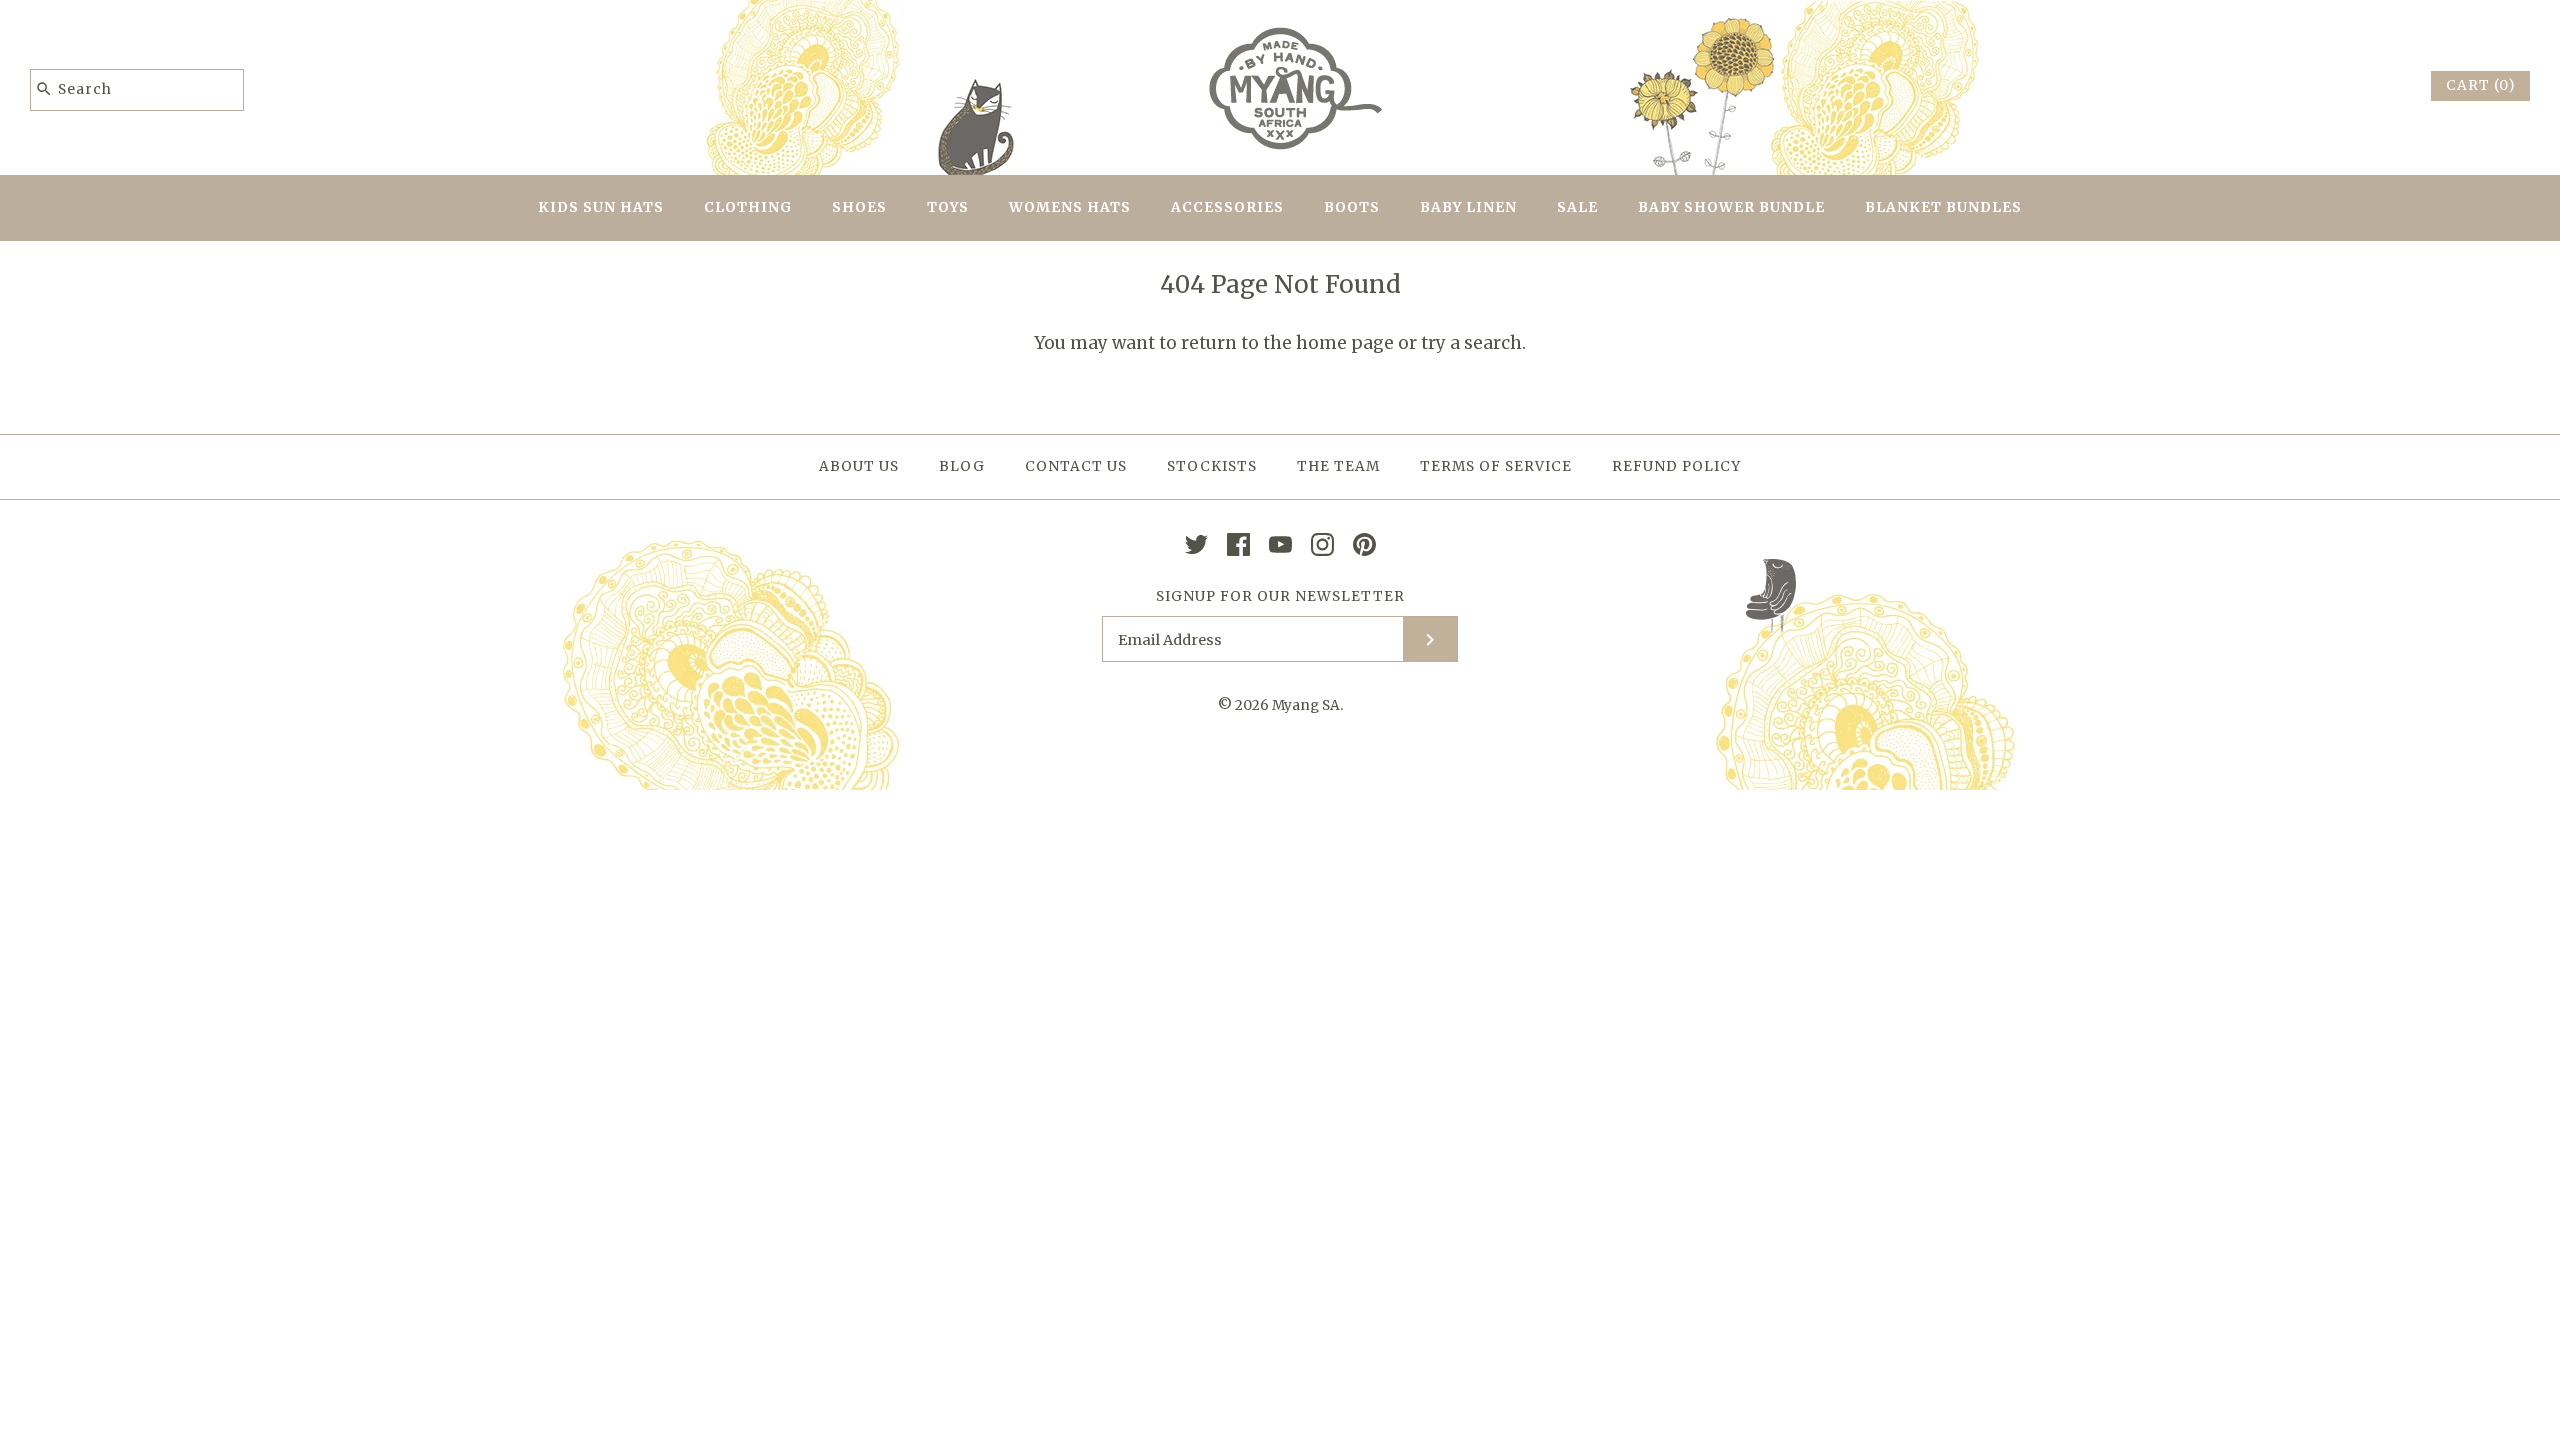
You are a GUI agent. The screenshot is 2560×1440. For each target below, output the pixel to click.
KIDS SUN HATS (601, 207)
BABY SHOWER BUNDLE (1731, 207)
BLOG (962, 466)
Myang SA (1306, 705)
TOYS (948, 207)
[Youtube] (1280, 544)
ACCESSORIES (1227, 207)
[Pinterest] (1364, 544)
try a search (1471, 343)
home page (1345, 343)
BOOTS (1352, 207)
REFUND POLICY (1676, 466)
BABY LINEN (1468, 207)
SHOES (859, 207)
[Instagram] (1322, 544)
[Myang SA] (1280, 33)
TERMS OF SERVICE (1496, 466)
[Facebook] (1238, 544)
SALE (1577, 207)
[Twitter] (1196, 544)
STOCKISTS (1212, 466)
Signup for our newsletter (1280, 596)
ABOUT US (859, 466)
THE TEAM (1338, 466)
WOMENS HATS (1070, 207)
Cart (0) (2480, 85)
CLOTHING (748, 207)
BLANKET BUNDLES (1943, 207)
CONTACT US (1076, 466)
